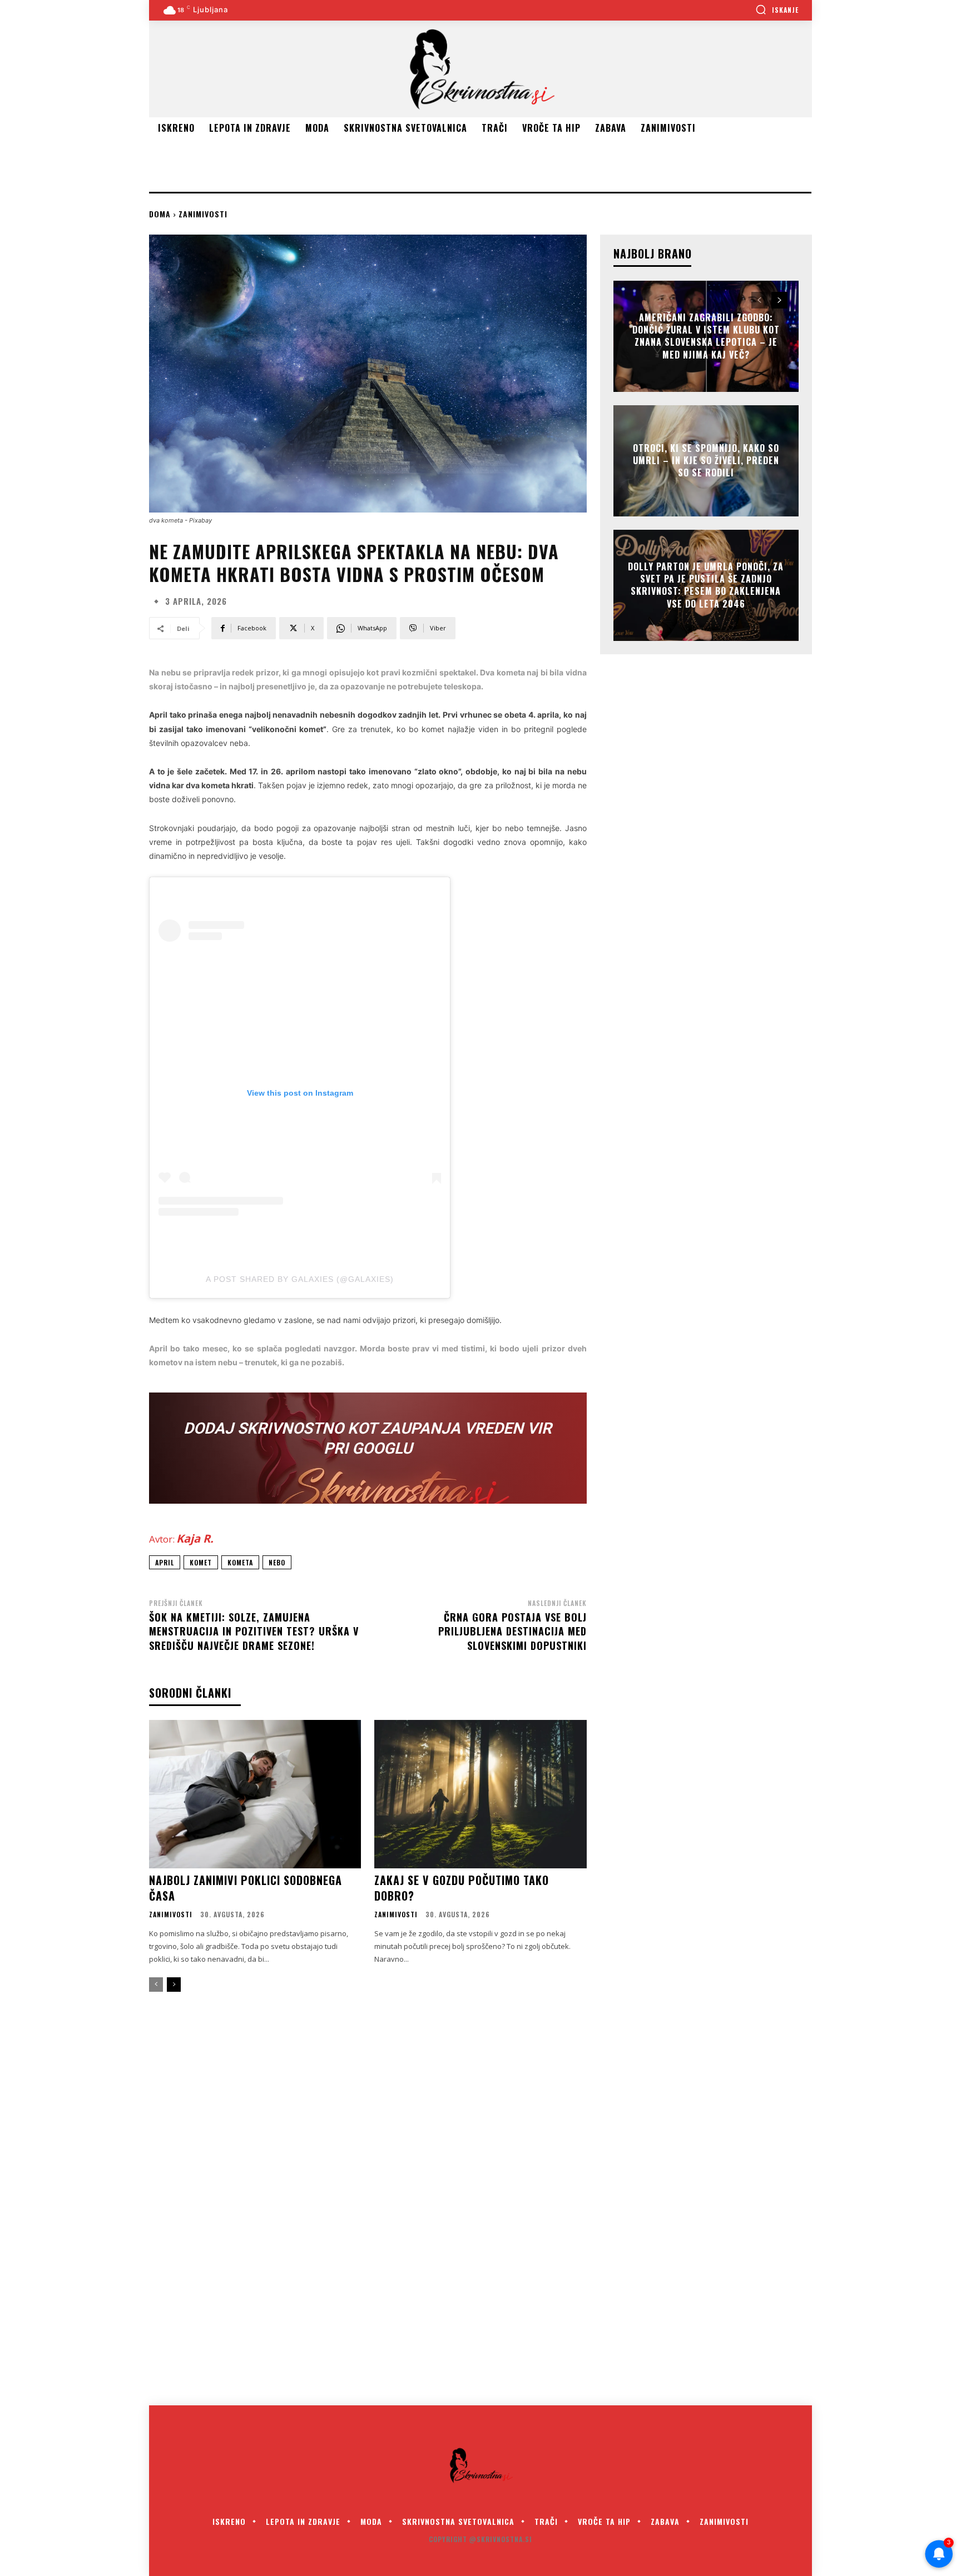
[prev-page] (156, 1985)
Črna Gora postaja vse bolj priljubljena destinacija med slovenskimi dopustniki (512, 1631)
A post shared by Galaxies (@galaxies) (300, 1279)
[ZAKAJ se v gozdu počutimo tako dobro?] (480, 1794)
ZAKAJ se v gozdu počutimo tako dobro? (462, 1888)
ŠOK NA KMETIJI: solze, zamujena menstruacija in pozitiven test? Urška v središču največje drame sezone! (254, 1631)
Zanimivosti (203, 214)
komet (201, 1562)
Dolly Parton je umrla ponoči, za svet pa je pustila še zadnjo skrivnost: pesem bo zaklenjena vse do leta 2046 (706, 585)
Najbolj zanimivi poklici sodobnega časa (246, 1888)
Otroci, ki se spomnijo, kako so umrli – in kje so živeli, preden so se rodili (706, 461)
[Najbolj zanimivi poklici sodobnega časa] (255, 1794)
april (165, 1562)
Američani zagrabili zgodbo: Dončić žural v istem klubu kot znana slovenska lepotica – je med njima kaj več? (706, 336)
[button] (777, 9)
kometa (240, 1562)
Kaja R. (195, 1538)
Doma (160, 214)
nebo (277, 1562)
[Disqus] (481, 2206)
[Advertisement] (351, 164)
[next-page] (174, 1985)
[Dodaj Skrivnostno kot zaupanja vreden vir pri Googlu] (368, 1448)
